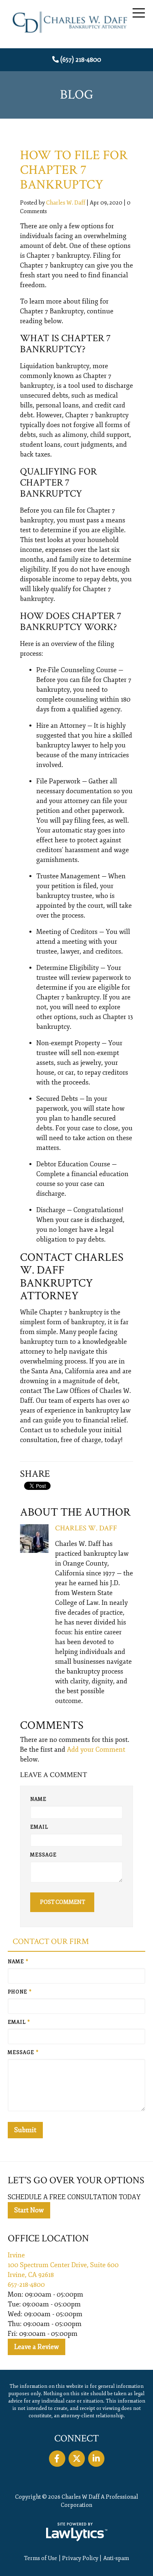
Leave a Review (37, 2347)
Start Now (29, 2210)
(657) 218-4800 (81, 60)
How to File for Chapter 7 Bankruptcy (74, 170)
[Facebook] (57, 2459)
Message (43, 1855)
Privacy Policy (80, 2558)
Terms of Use (41, 2558)
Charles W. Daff (66, 203)
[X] (77, 2459)
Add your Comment (96, 1750)
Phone (20, 1992)
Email (39, 1827)
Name (38, 1799)
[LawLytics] (77, 2532)
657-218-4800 (26, 2285)
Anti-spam (116, 2558)
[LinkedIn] (96, 2459)
